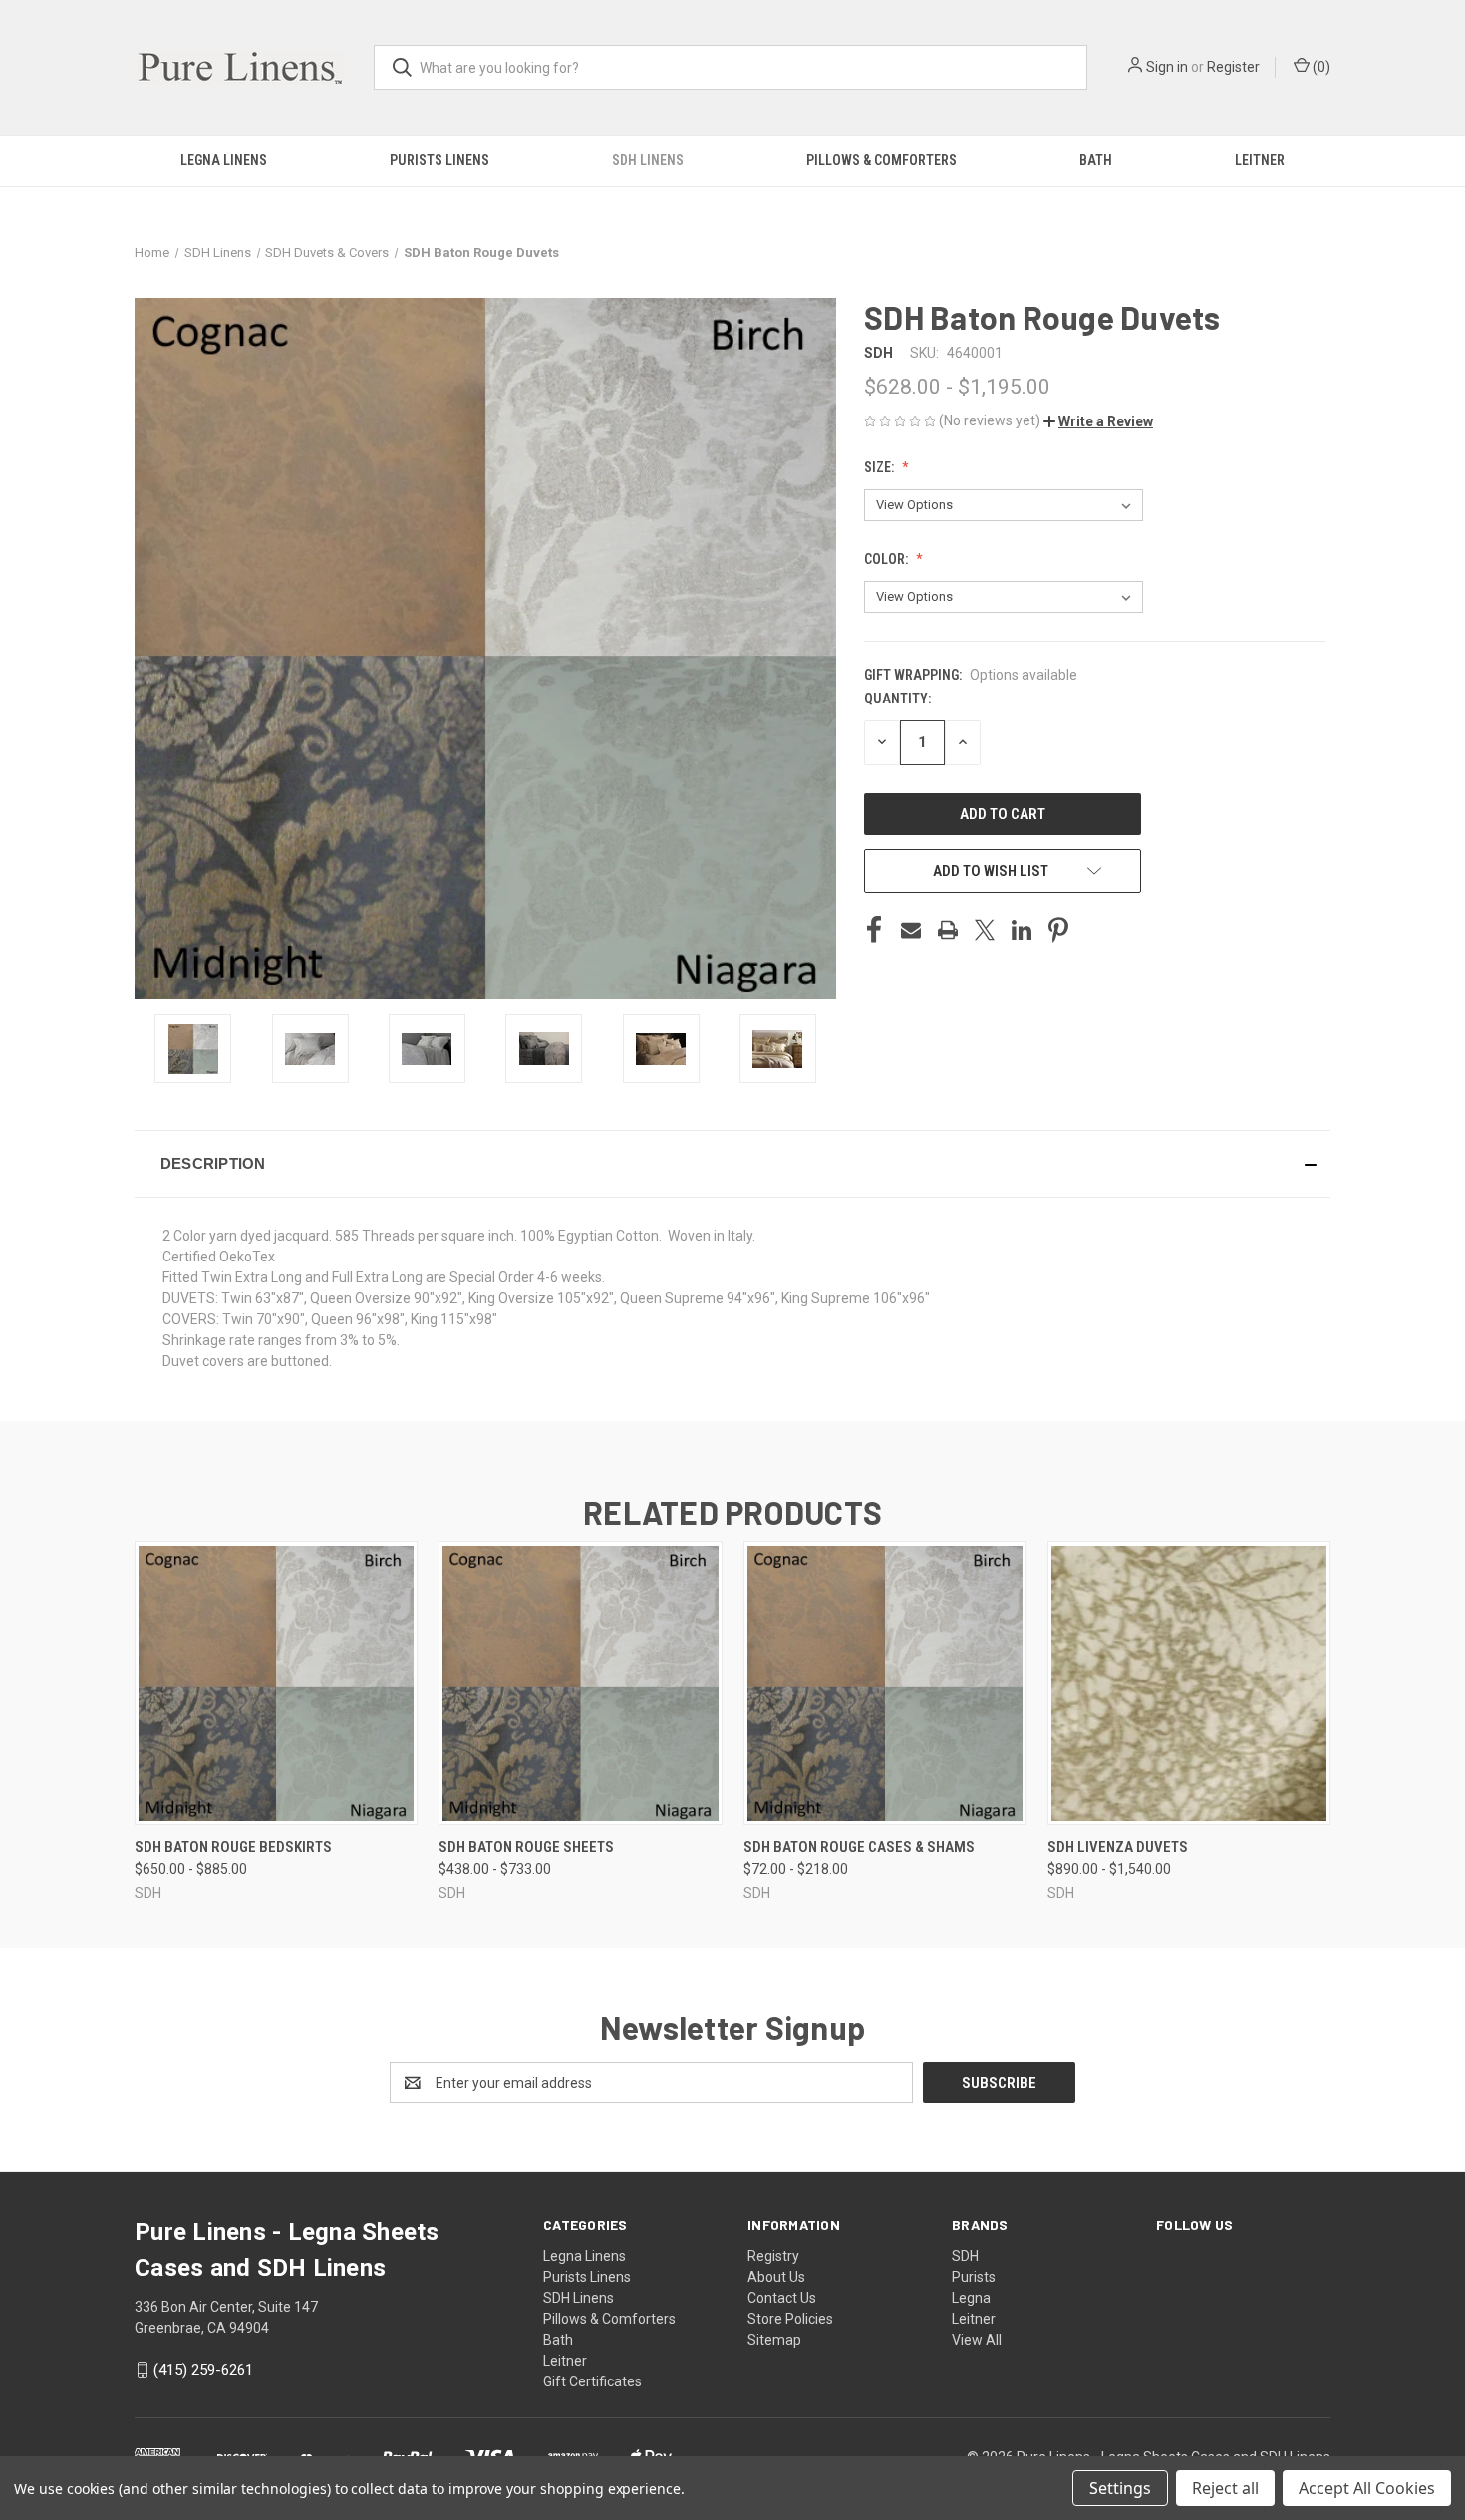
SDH (965, 2256)
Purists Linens (439, 160)
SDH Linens (648, 160)
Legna (971, 2298)
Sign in (1167, 67)
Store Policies (790, 2319)
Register (1233, 67)
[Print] (948, 930)
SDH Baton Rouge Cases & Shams (859, 1847)
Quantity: (897, 699)
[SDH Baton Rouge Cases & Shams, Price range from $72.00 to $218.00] (885, 1683)
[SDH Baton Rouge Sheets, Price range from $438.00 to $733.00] (580, 1683)
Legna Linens (224, 160)
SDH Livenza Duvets (1118, 1847)
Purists (974, 2277)
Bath (1096, 160)
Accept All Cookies (1367, 2488)
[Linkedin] (1022, 930)
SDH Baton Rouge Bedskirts (233, 1847)
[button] (1098, 421)
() (1320, 67)
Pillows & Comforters (881, 160)
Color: (887, 559)
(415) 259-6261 (203, 2370)
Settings (1120, 2488)
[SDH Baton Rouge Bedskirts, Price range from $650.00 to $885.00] (276, 1683)
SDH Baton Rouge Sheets (526, 1847)
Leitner (1260, 160)
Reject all (1225, 2488)
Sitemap (774, 2340)
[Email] (911, 930)
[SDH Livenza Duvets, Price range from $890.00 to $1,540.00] (1189, 1683)
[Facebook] (874, 930)
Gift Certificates (592, 2381)
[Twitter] (985, 930)
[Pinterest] (1058, 930)
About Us (776, 2277)
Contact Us (782, 2298)
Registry (773, 2256)
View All (977, 2340)
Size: (880, 467)
